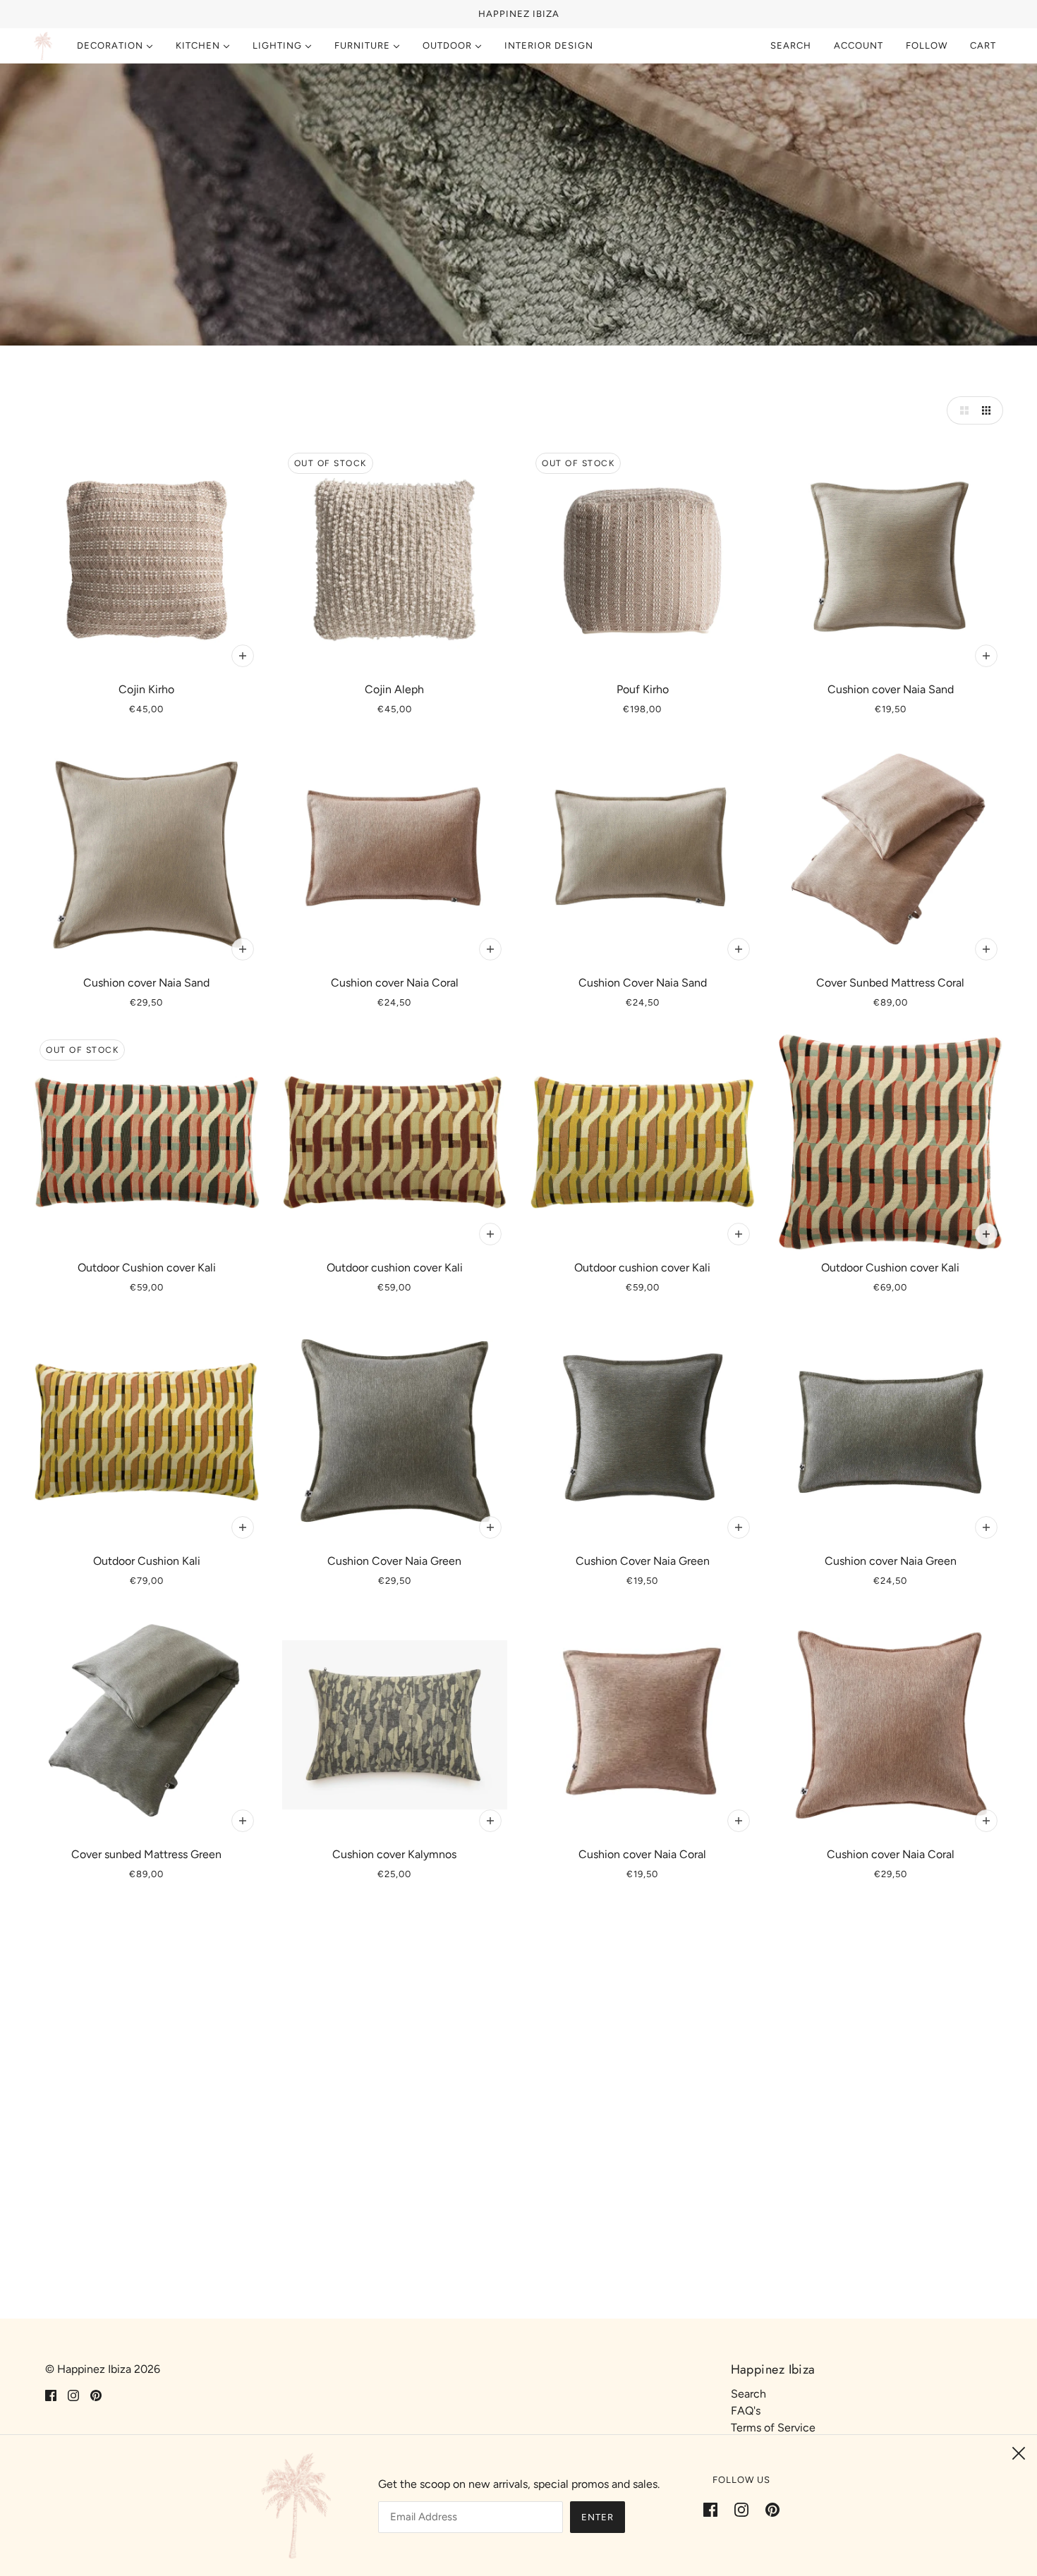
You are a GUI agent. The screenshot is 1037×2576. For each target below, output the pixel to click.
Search (791, 45)
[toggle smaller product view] (989, 410)
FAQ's (746, 2411)
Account (859, 45)
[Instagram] (741, 2509)
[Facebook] (715, 2509)
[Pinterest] (768, 2509)
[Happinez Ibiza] (43, 46)
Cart (984, 45)
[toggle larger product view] (961, 410)
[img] (51, 2395)
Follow (927, 45)
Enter (598, 2517)
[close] (1019, 2453)
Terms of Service (773, 2428)
